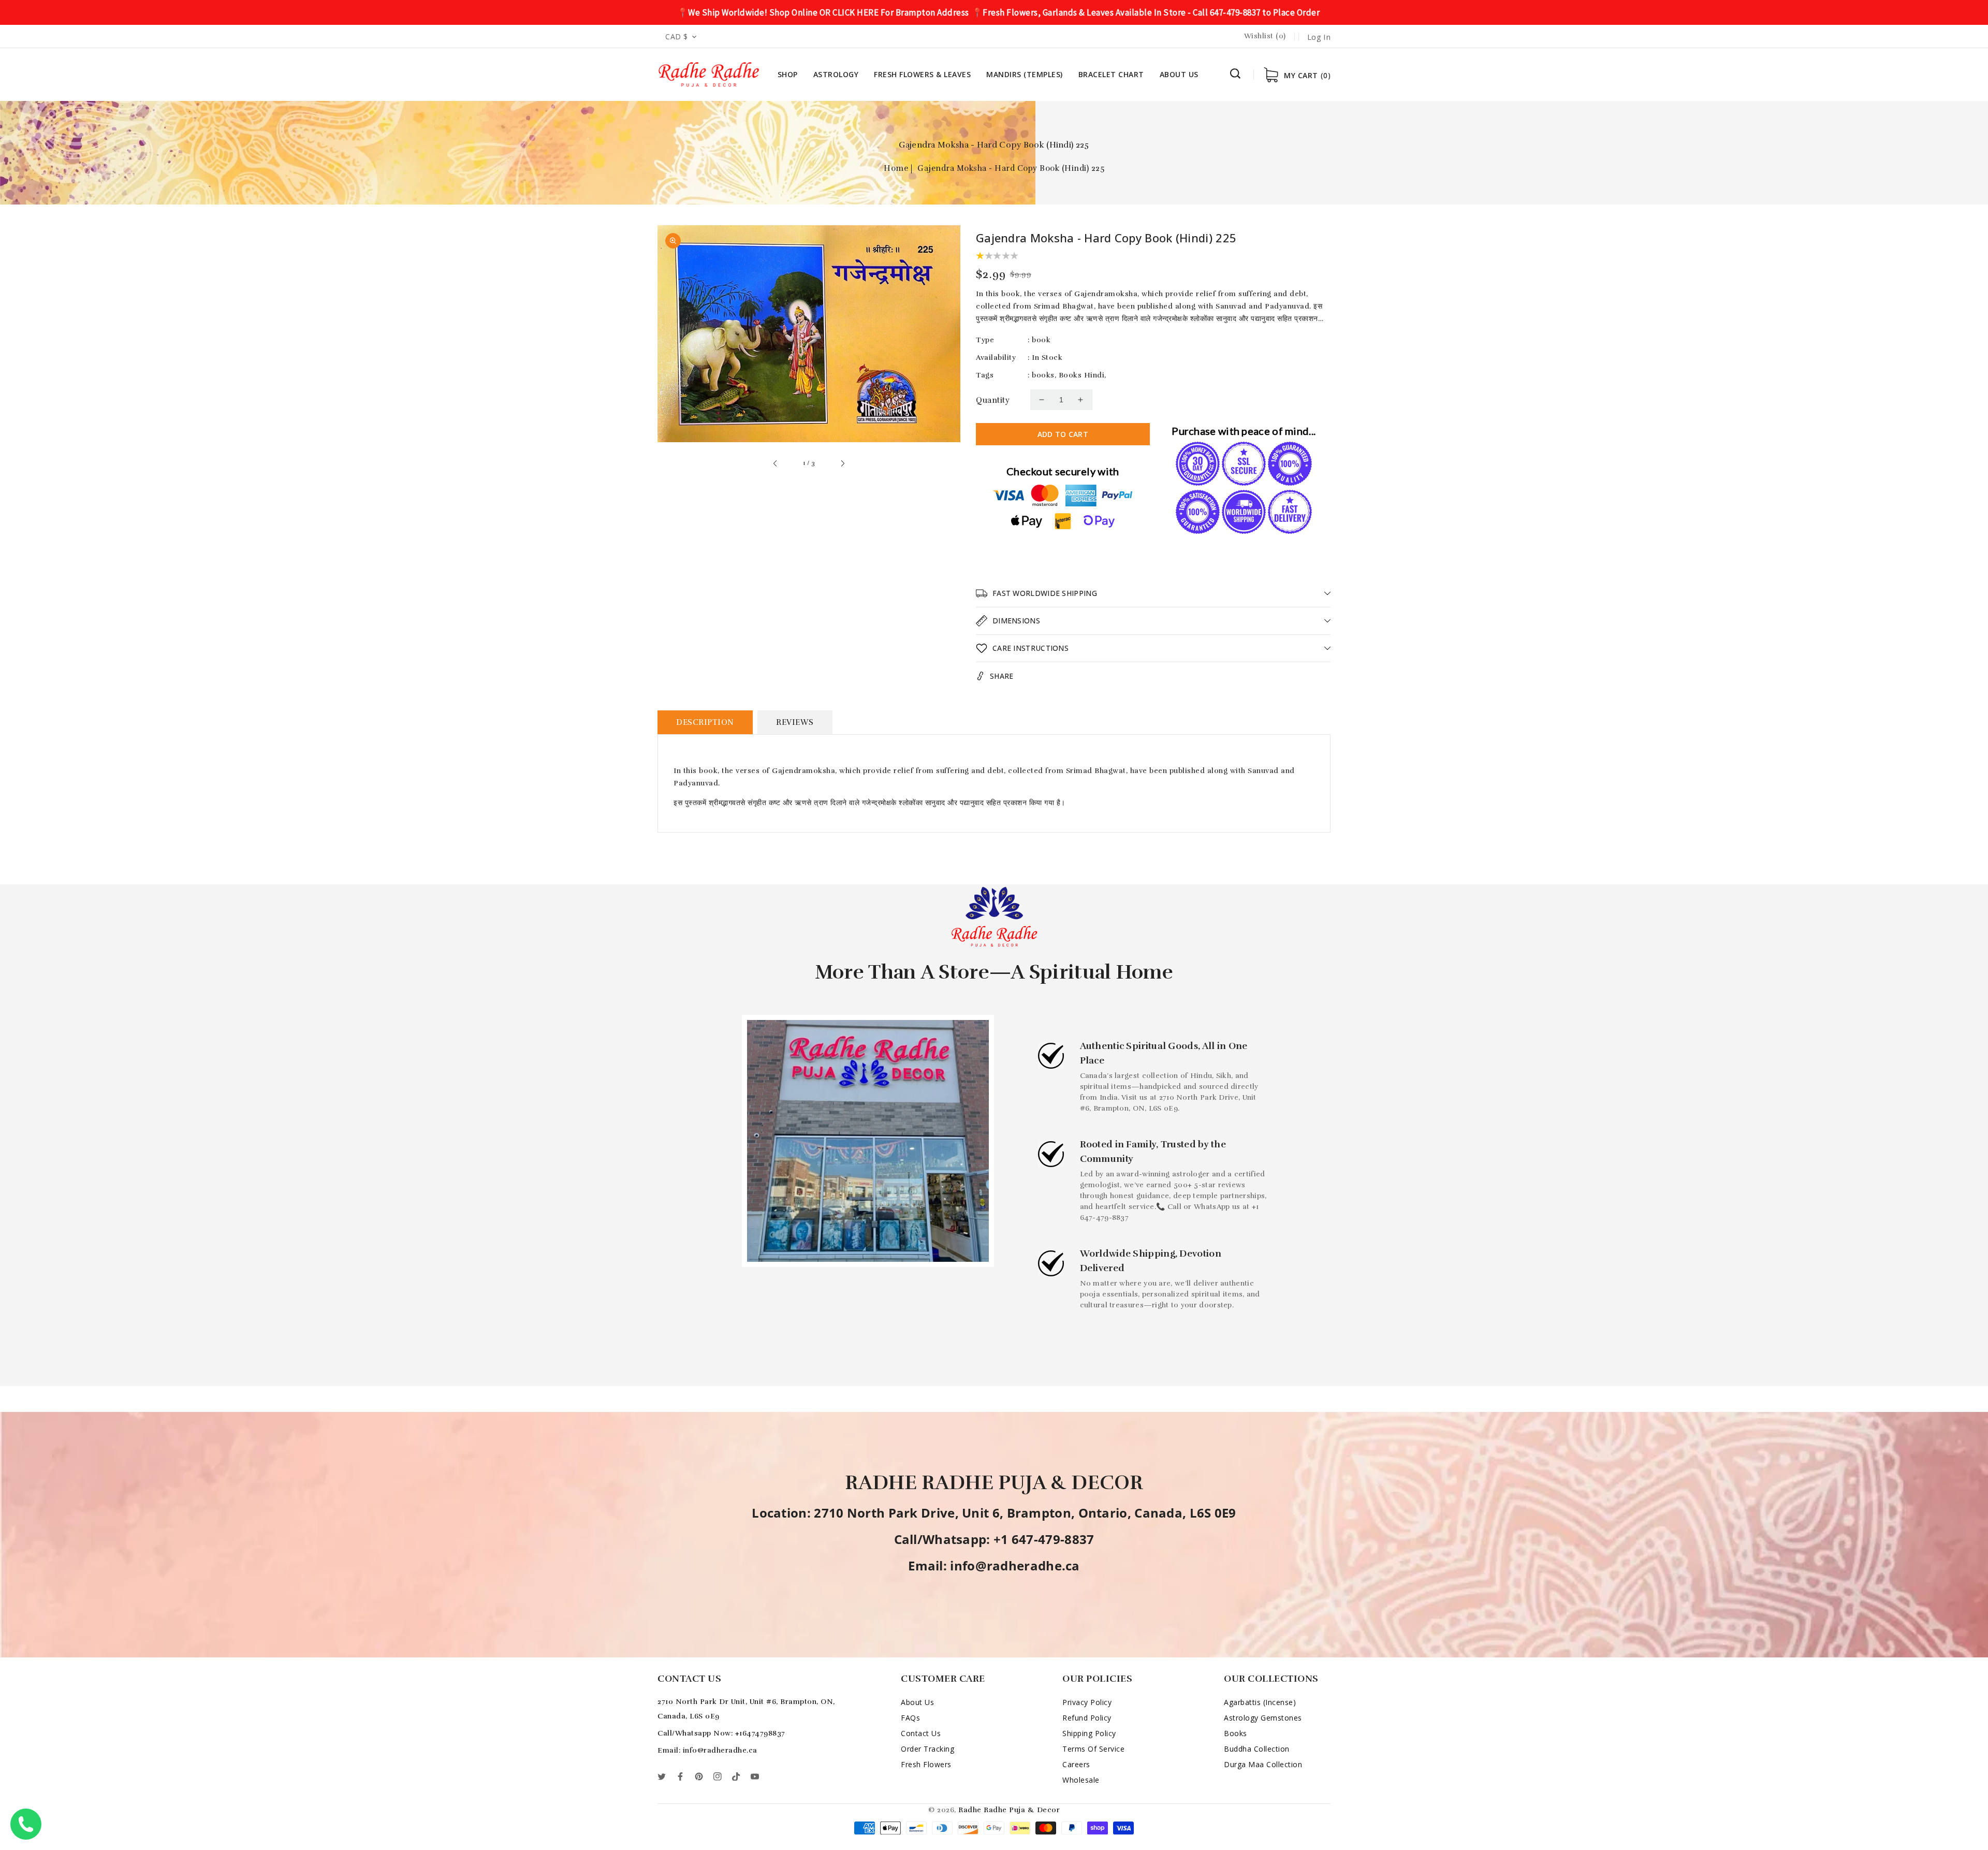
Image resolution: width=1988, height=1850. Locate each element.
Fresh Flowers (926, 1764)
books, (1044, 375)
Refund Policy (1087, 1718)
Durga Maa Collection (1263, 1764)
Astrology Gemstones (1263, 1718)
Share (1002, 676)
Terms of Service (1093, 1749)
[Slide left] (776, 463)
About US (1179, 74)
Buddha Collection (1257, 1749)
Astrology (836, 74)
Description (705, 722)
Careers (1076, 1764)
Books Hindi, (1083, 375)
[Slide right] (842, 463)
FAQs (910, 1718)
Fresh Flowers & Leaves (922, 74)
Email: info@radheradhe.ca (707, 1750)
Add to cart (1063, 434)
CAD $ (677, 37)
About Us (917, 1702)
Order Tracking (927, 1749)
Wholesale (1081, 1780)
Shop (788, 74)
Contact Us (921, 1733)
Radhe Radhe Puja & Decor (1009, 1810)
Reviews (795, 722)
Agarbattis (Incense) (1260, 1702)
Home (896, 168)
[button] (1235, 74)
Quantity (993, 400)
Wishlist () (1265, 36)
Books (1236, 1733)
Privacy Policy (1087, 1702)
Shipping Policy (1089, 1733)
